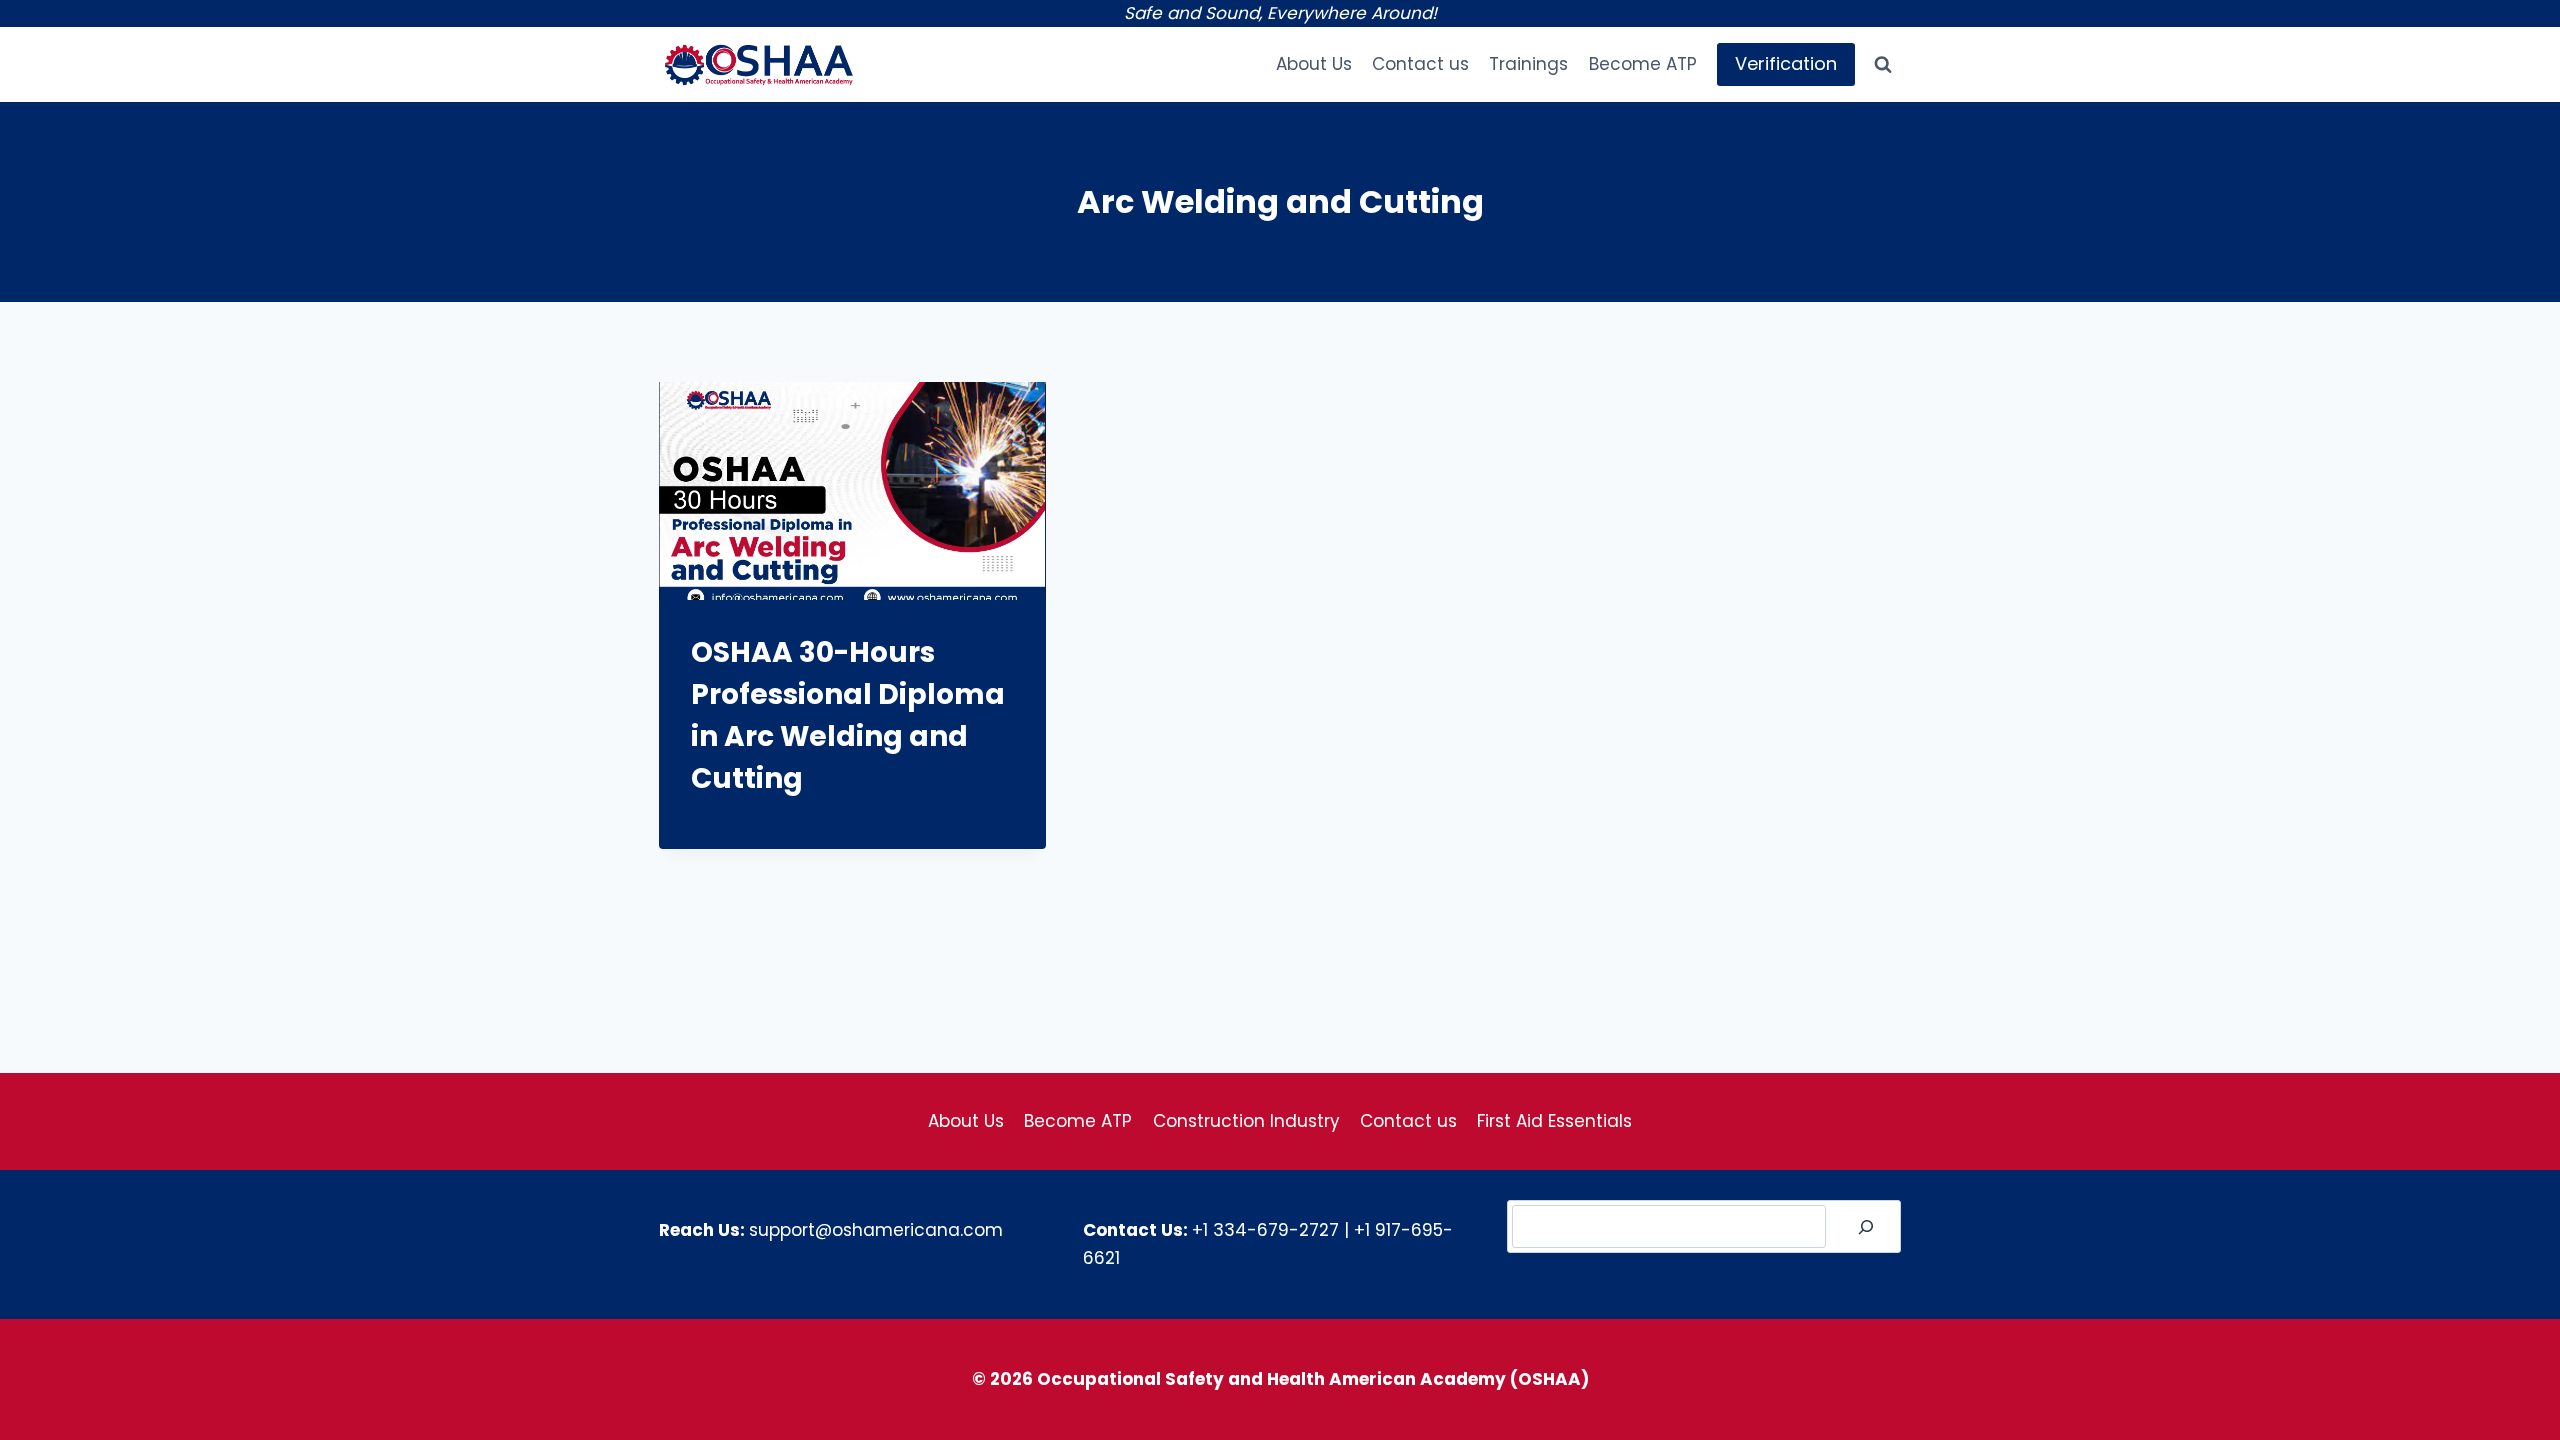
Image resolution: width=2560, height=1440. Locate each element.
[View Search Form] (1883, 65)
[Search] (1866, 1226)
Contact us (1420, 64)
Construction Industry (1246, 1121)
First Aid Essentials (1554, 1121)
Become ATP (1643, 64)
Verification (1786, 63)
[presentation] (852, 491)
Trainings (1528, 64)
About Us (1314, 64)
